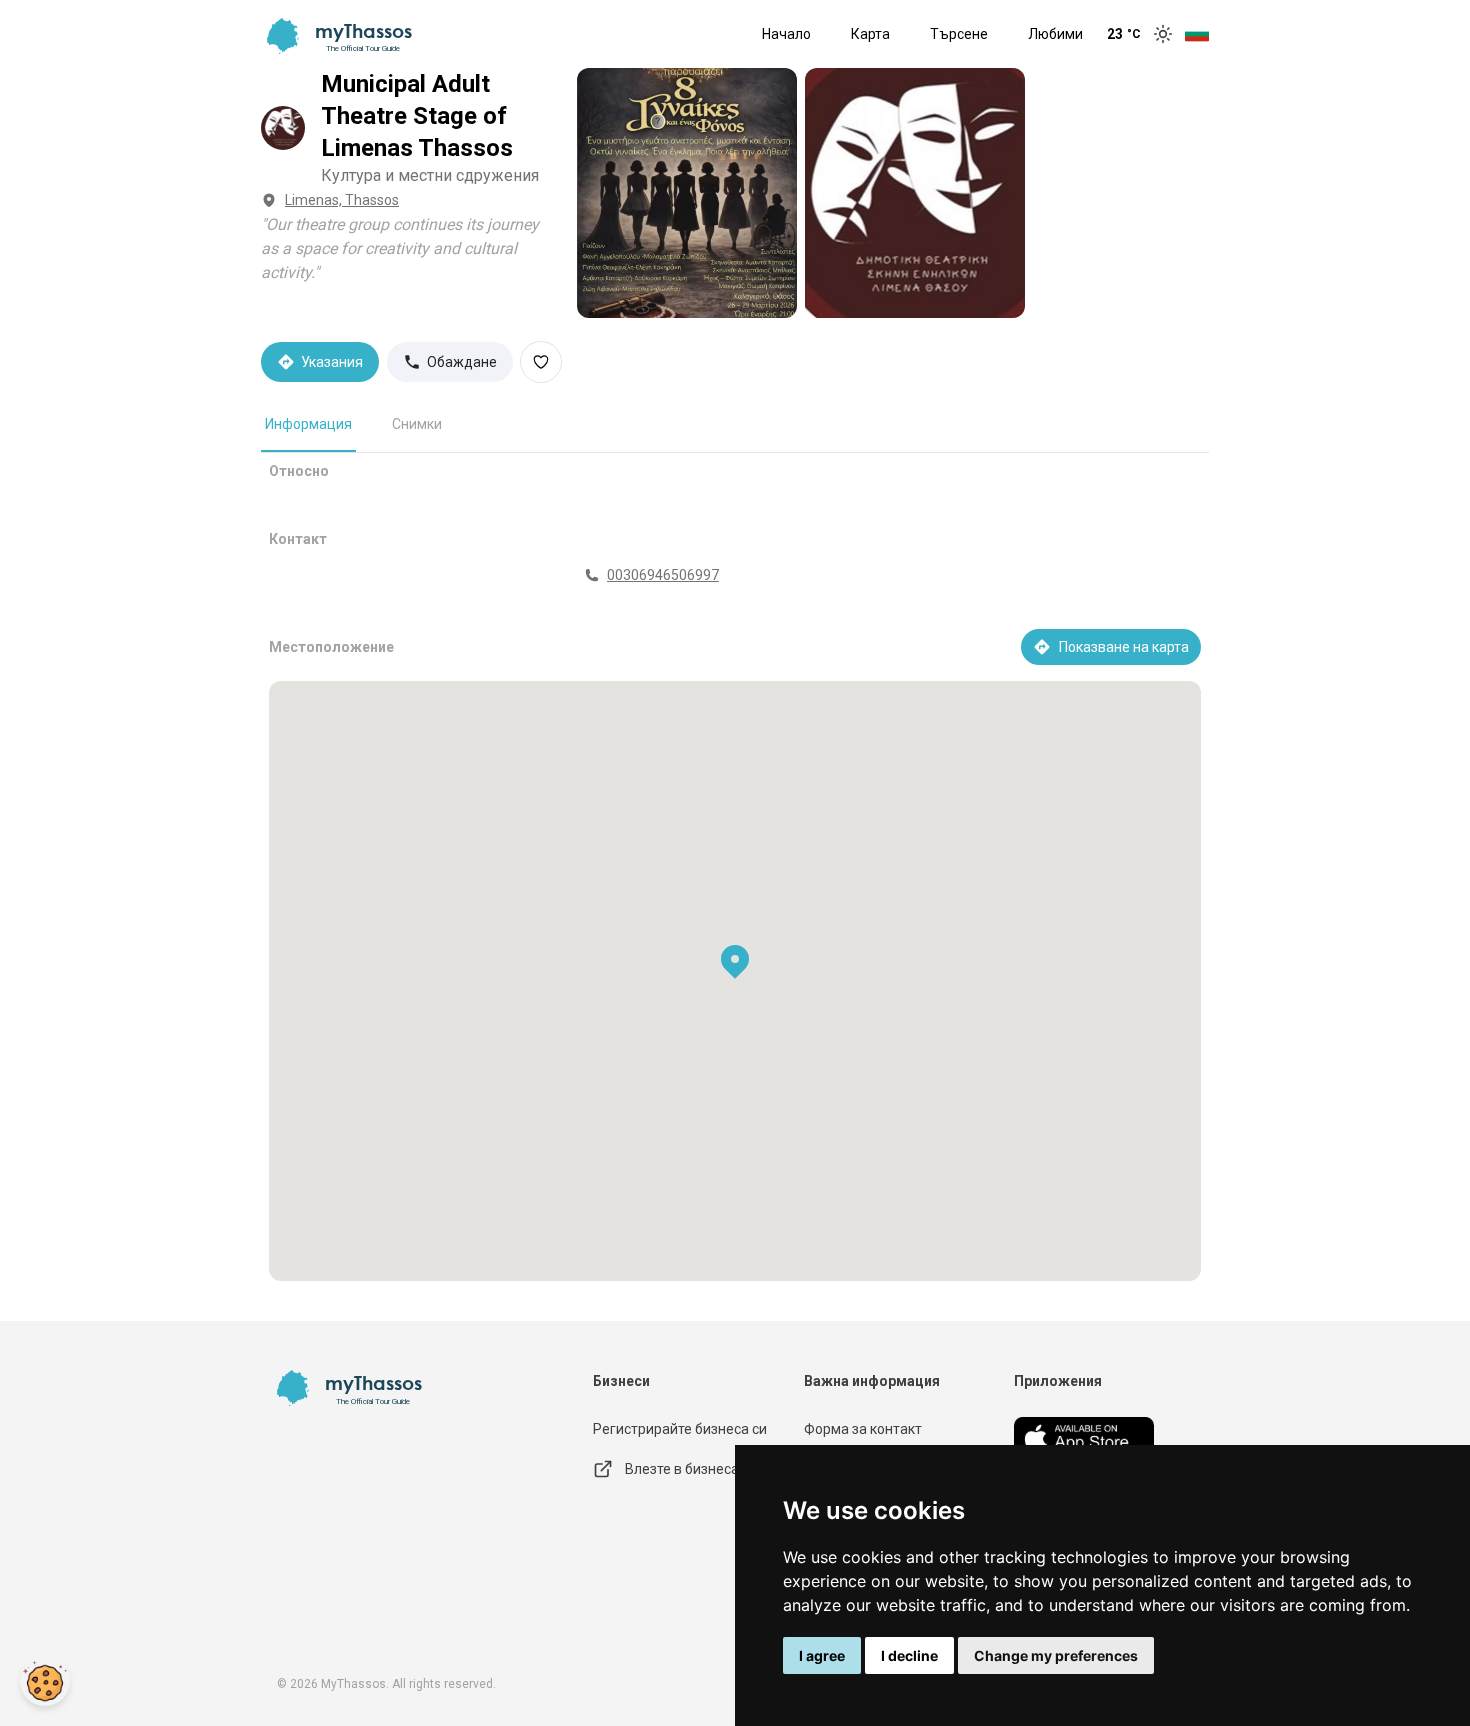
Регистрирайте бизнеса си (680, 1429)
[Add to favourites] (541, 362)
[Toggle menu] (1197, 34)
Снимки (417, 424)
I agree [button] (822, 1655)
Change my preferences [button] (1056, 1655)
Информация (308, 424)
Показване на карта (1124, 647)
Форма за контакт (863, 1429)
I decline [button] (909, 1655)
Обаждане (462, 362)
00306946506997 (663, 575)
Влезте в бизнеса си (691, 1469)
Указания (332, 362)
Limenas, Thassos (342, 200)
